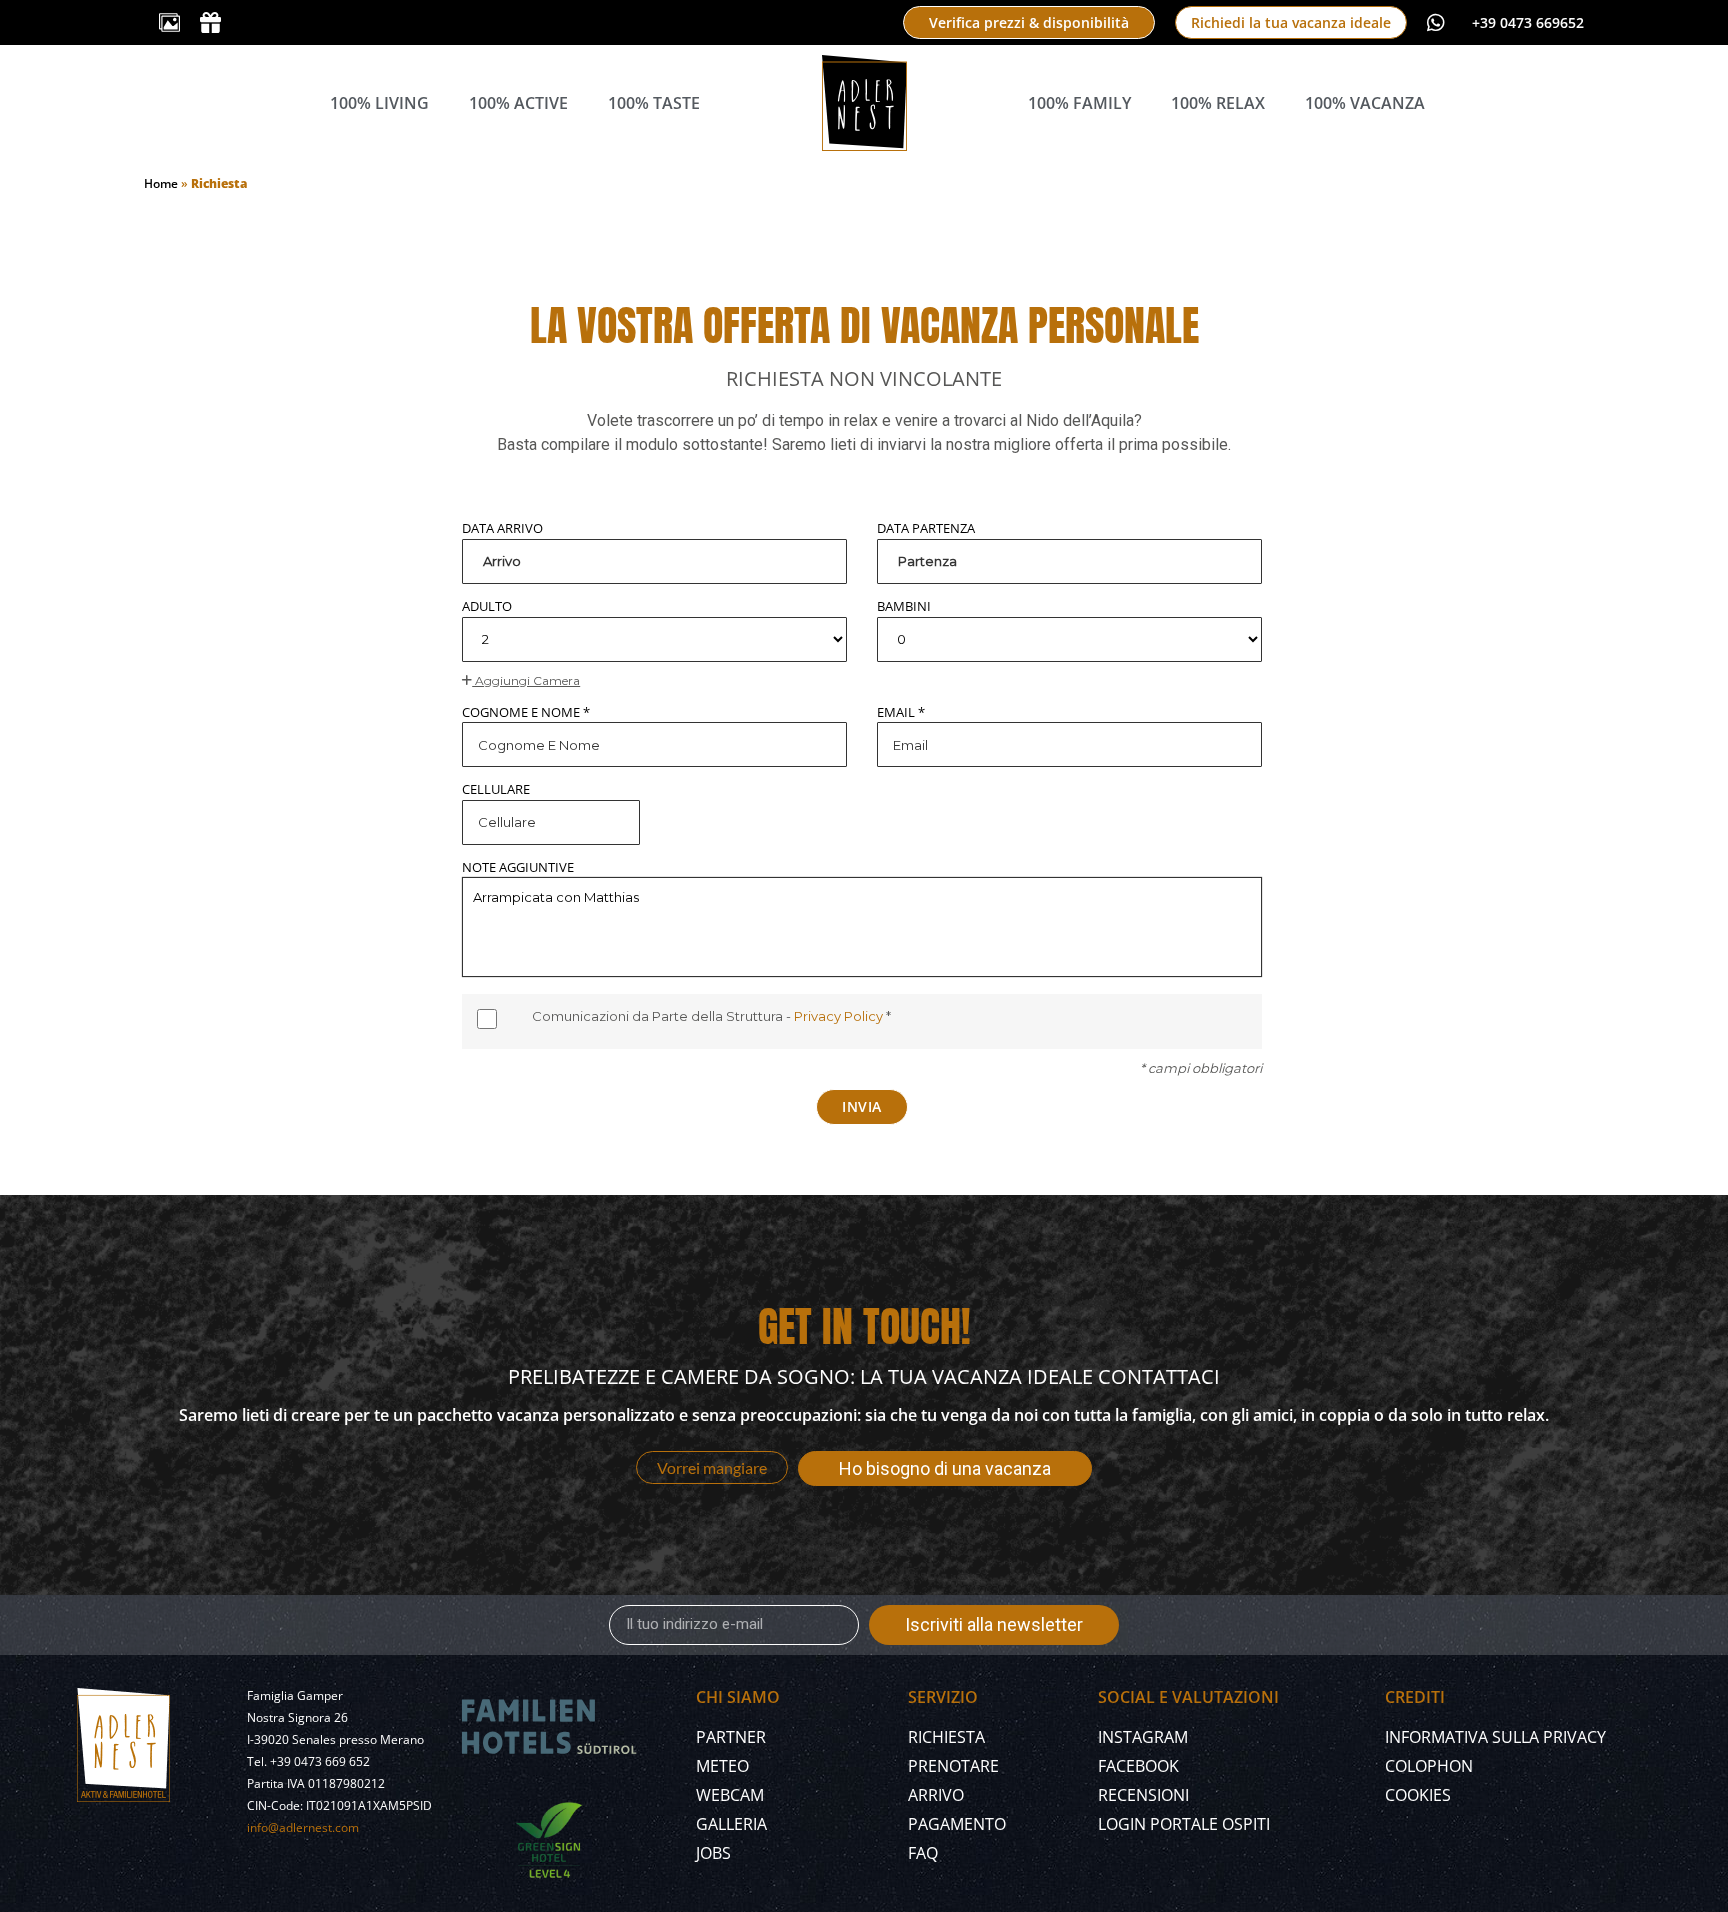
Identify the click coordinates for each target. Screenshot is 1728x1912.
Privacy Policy (840, 1016)
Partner (731, 1737)
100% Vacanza (1365, 103)
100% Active (518, 103)
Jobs (713, 1853)
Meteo (722, 1766)
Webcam (730, 1795)
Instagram (1143, 1737)
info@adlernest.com (303, 1827)
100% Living (379, 103)
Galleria (731, 1824)
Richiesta (946, 1737)
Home (161, 183)
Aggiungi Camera (526, 680)
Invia (862, 1106)
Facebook (1138, 1766)
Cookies (1418, 1795)
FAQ (923, 1853)
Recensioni (1143, 1795)
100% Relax (1218, 103)
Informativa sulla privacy (1495, 1737)
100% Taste (654, 103)
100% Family (1079, 103)
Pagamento (957, 1824)
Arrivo (936, 1795)
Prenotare (953, 1766)
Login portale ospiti (1184, 1824)
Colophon (1429, 1766)
